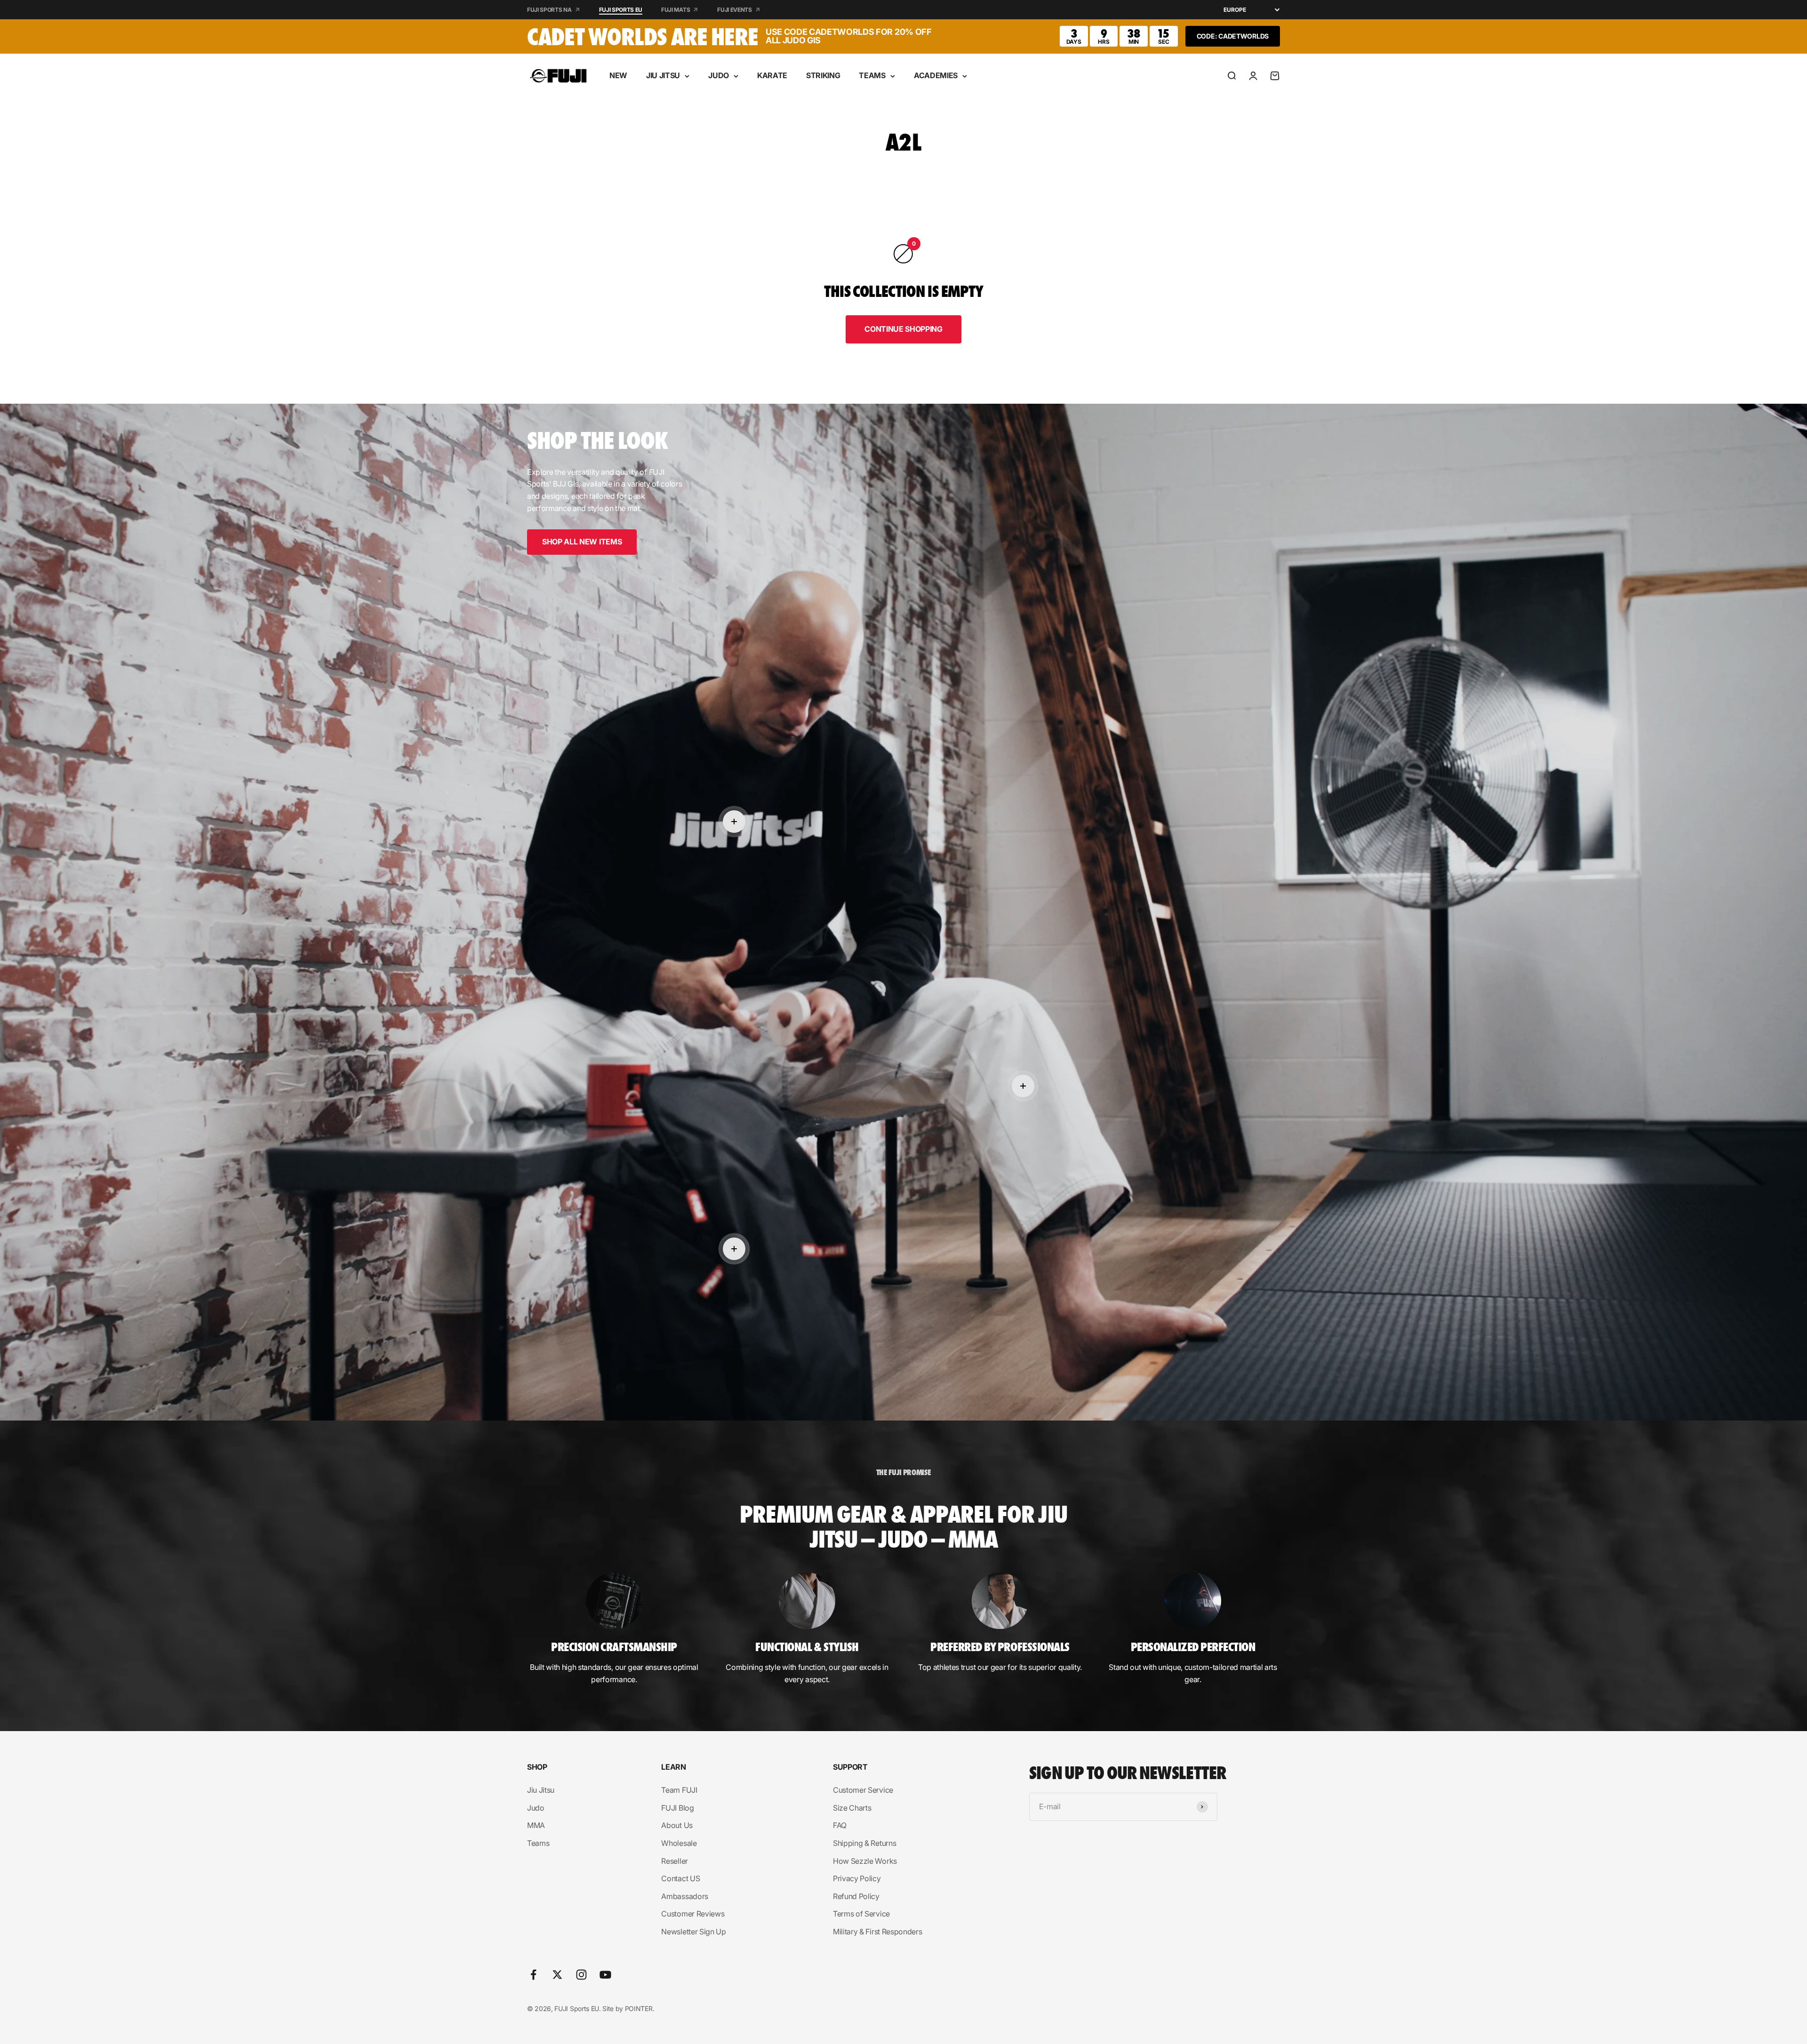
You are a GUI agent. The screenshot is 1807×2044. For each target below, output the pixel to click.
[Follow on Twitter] (557, 1975)
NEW (618, 75)
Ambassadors (684, 1896)
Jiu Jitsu (541, 1790)
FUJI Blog (677, 1808)
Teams (538, 1843)
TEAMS (872, 75)
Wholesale (679, 1843)
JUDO (719, 75)
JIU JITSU (663, 75)
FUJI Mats (676, 10)
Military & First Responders (877, 1932)
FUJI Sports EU (621, 10)
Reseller (674, 1861)
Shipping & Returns (864, 1843)
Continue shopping (903, 329)
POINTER (639, 2008)
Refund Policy (856, 1896)
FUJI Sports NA (549, 10)
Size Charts (852, 1808)
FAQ (840, 1825)
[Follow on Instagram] (581, 1975)
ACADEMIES (936, 75)
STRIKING (823, 75)
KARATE (772, 75)
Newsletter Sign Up (693, 1932)
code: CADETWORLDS (1233, 36)
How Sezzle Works (865, 1861)
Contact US (680, 1878)
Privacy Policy (857, 1878)
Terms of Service (861, 1914)
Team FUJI (679, 1790)
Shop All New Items (582, 542)
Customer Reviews (693, 1914)
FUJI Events (734, 10)
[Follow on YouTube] (605, 1975)
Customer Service (863, 1790)
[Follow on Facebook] (533, 1975)
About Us (677, 1825)
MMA (536, 1825)
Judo (536, 1808)
